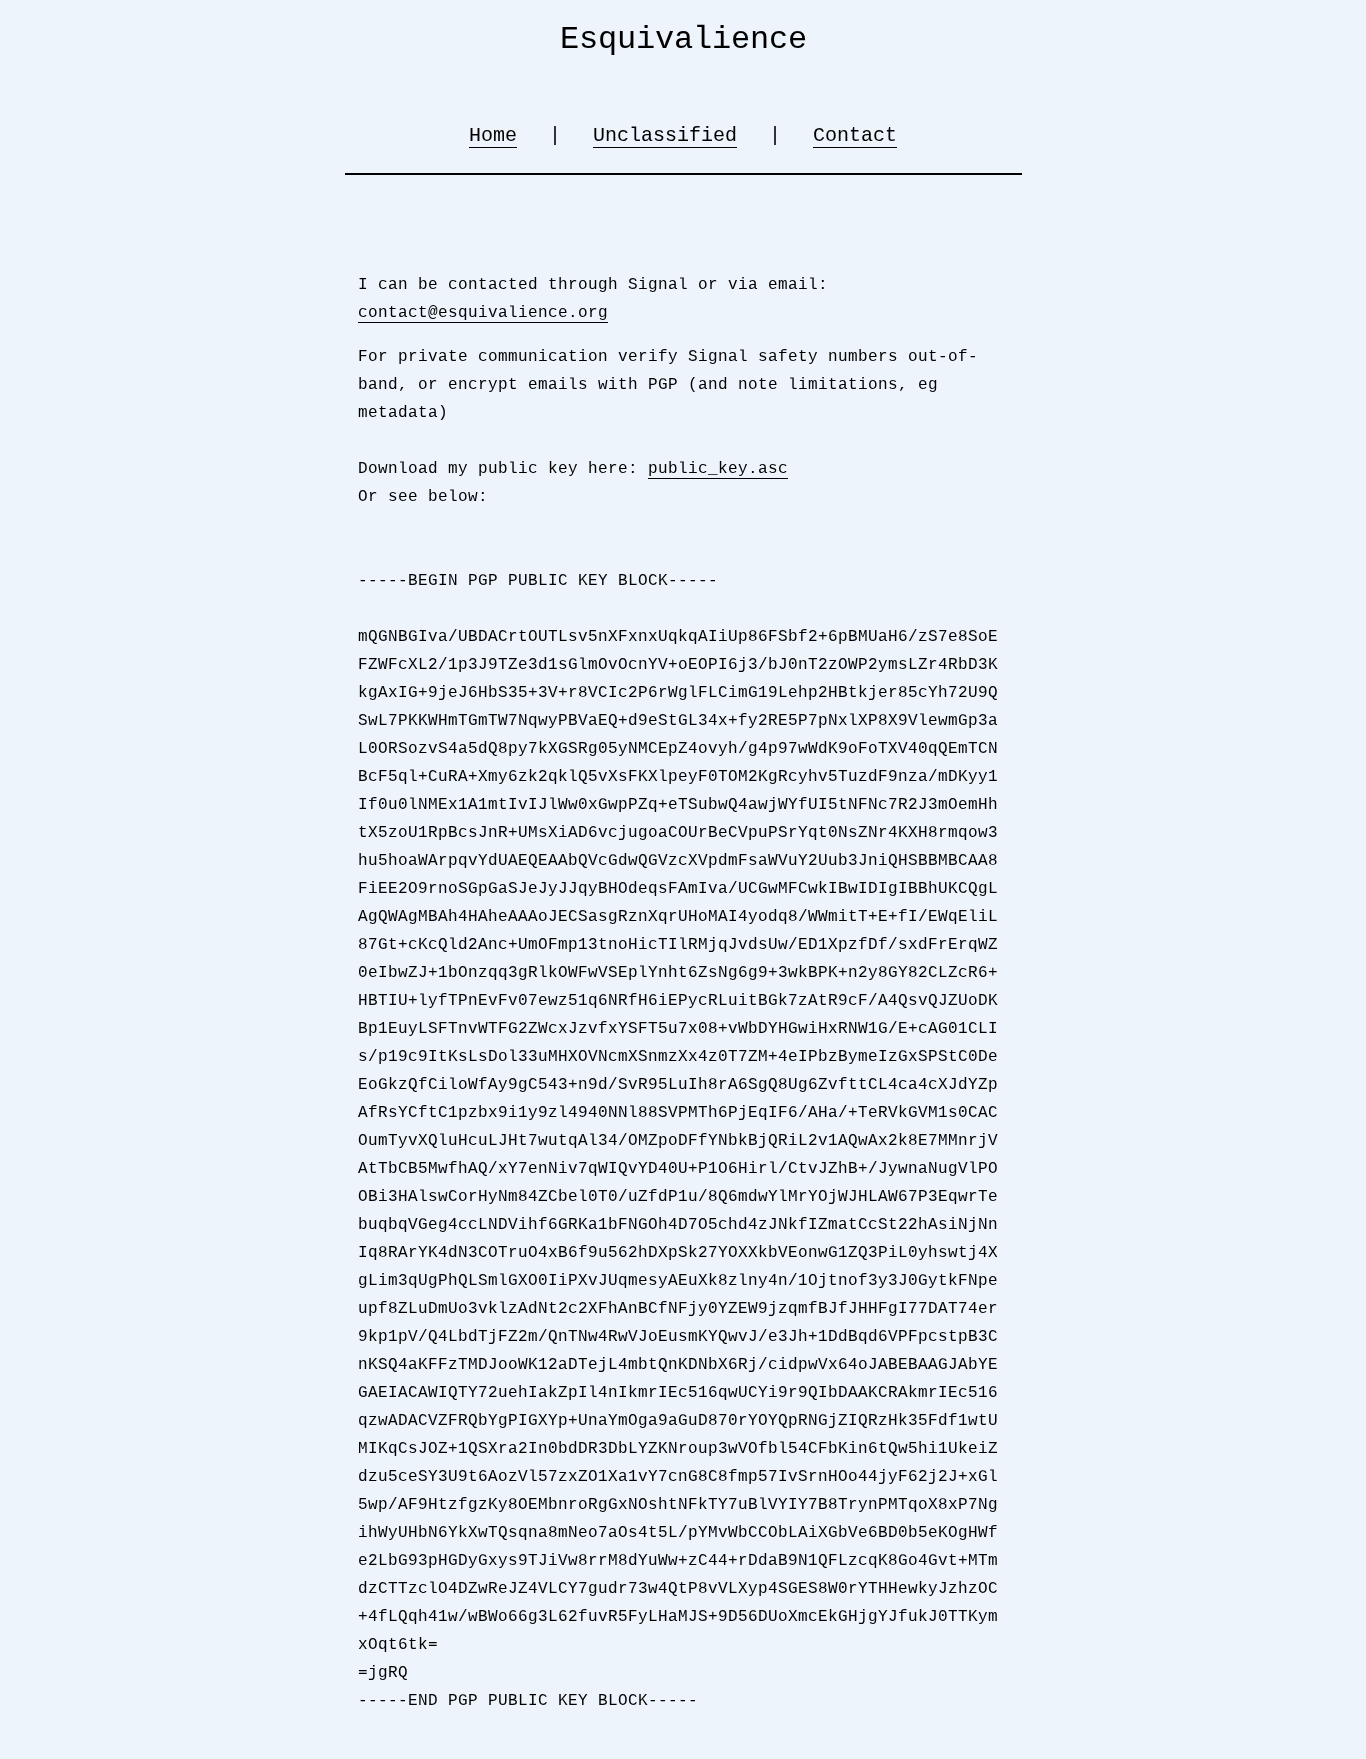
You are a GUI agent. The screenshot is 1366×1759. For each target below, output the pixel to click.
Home (493, 135)
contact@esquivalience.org (483, 313)
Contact (855, 135)
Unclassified (665, 135)
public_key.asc (718, 469)
